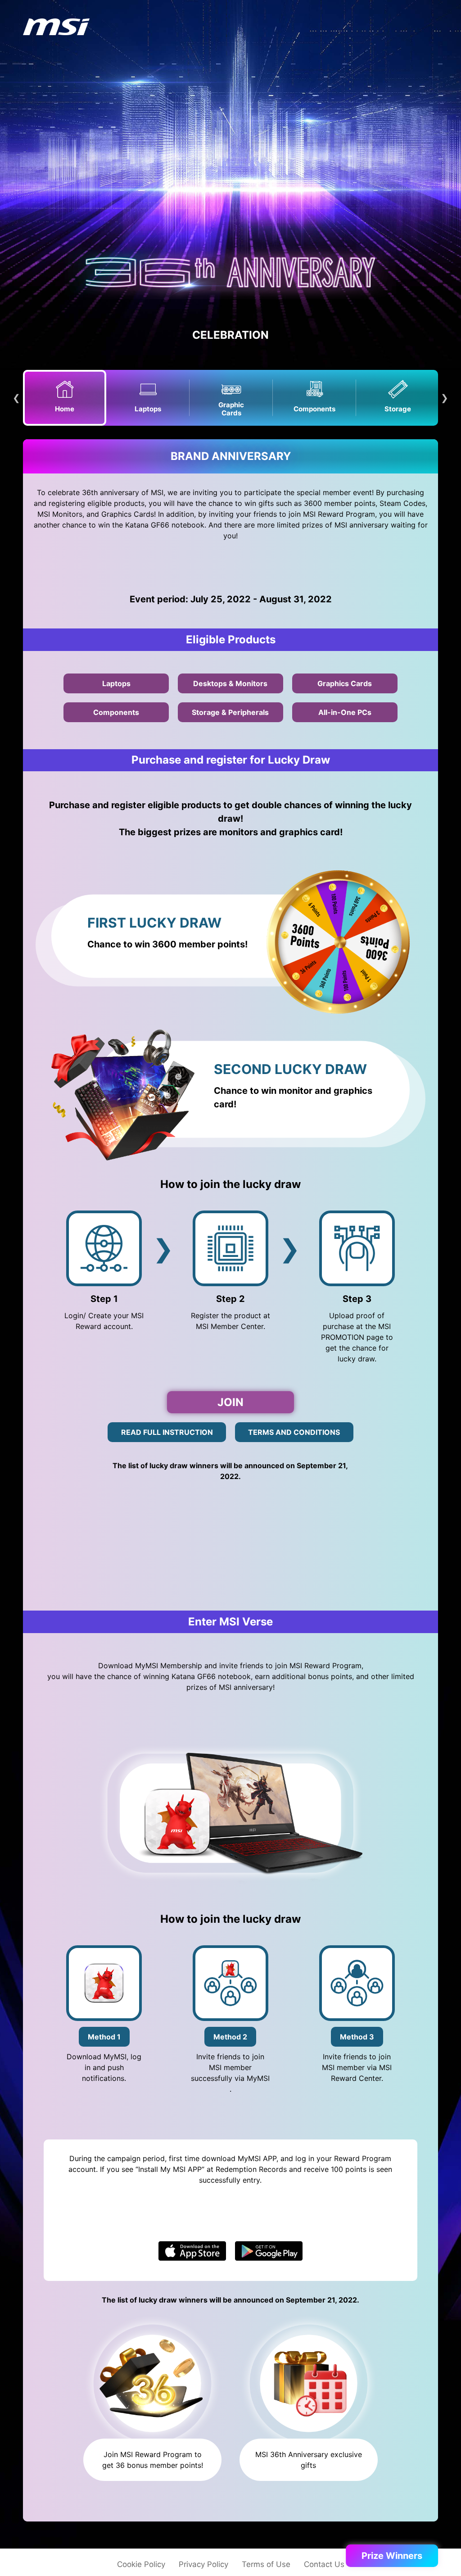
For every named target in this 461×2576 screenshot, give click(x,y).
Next (445, 398)
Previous (16, 398)
